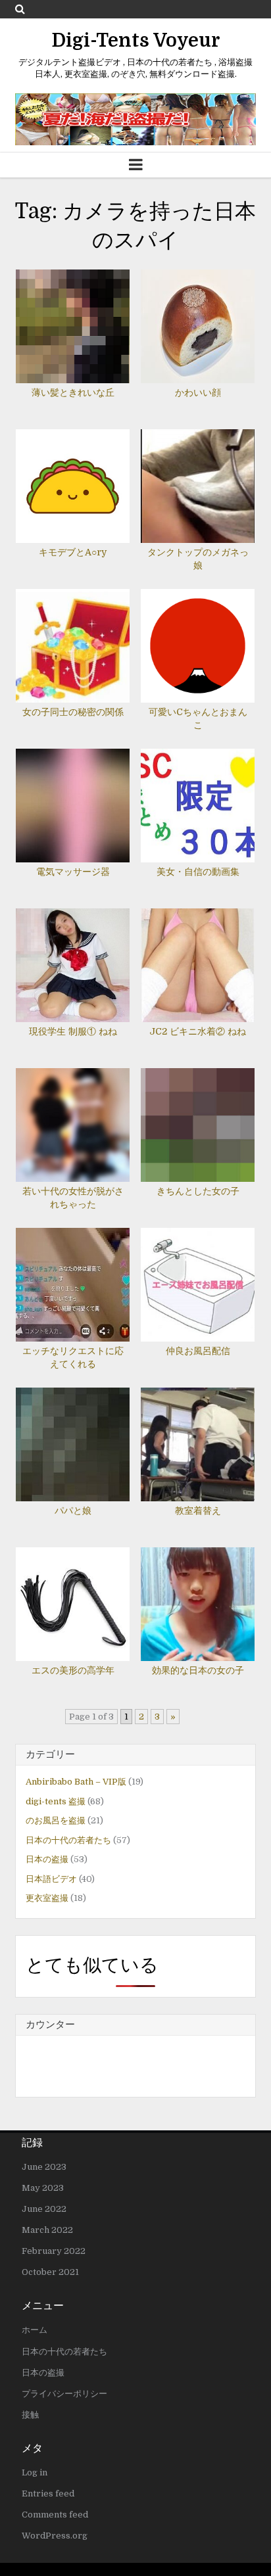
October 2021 (50, 2272)
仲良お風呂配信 (198, 1351)
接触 (30, 2415)
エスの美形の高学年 (73, 1670)
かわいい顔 (198, 392)
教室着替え (198, 1510)
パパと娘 (73, 1510)
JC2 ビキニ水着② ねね (198, 1031)
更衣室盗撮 (47, 1898)
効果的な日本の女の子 (198, 1670)
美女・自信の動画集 (198, 872)
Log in (35, 2472)
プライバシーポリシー (64, 2394)
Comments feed (55, 2515)
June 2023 (44, 2167)
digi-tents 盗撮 (56, 1801)
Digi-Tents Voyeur (136, 41)
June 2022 (44, 2209)
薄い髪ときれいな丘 (73, 392)
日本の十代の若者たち (68, 1840)
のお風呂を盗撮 (56, 1820)
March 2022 (47, 2230)
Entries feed (48, 2494)
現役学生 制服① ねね (73, 1031)
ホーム (35, 2330)
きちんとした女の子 (198, 1191)
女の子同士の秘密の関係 (73, 712)
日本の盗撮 (47, 1859)
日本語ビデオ (51, 1879)
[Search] (20, 9)
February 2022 (54, 2251)
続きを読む (77, 314)
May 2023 (43, 2188)
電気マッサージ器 (73, 872)
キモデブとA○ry (73, 552)
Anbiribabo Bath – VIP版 (76, 1782)
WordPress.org (55, 2536)
